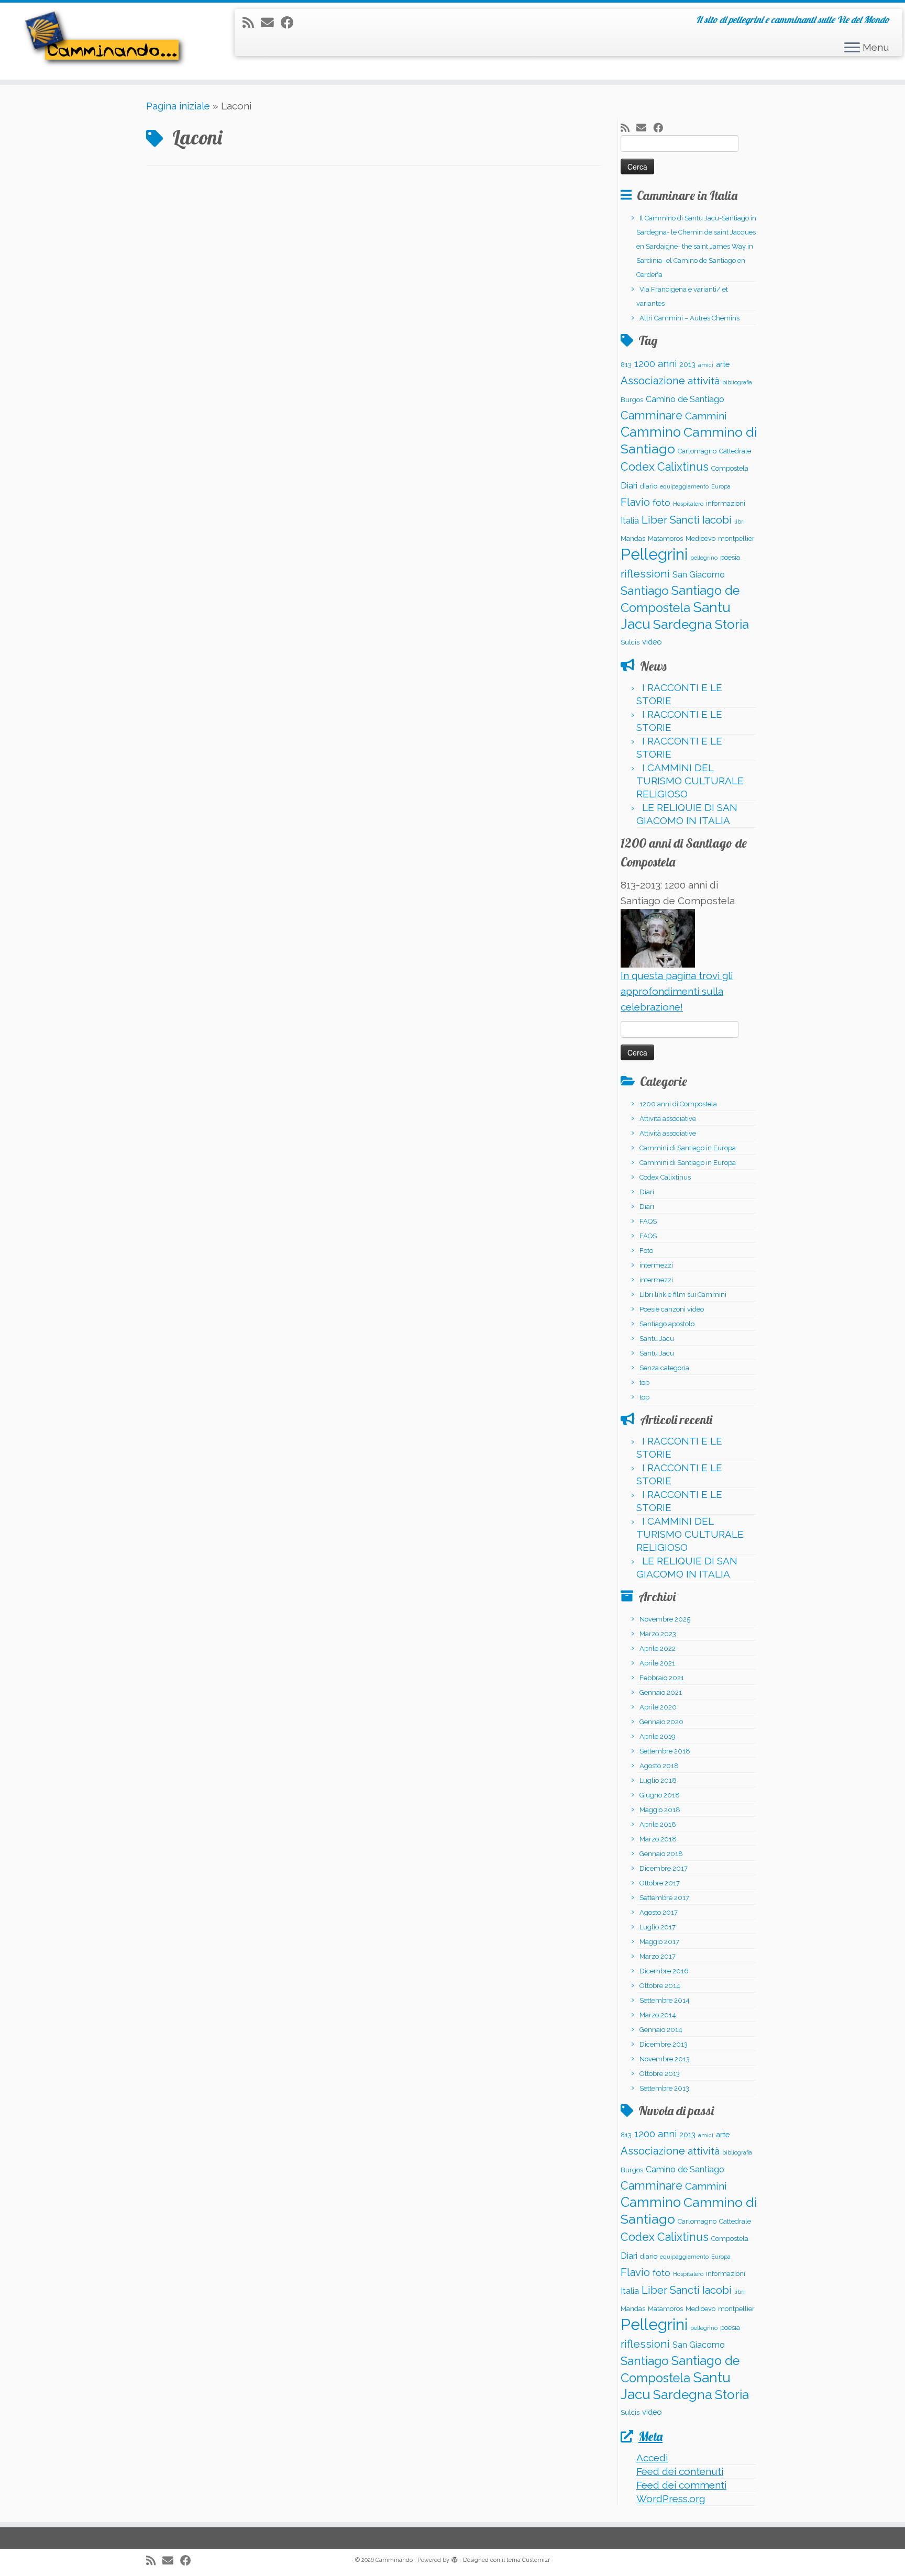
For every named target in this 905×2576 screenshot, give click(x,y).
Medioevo (700, 538)
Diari (629, 486)
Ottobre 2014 (660, 1986)
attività (704, 381)
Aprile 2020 (658, 1707)
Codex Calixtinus (665, 467)
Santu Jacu (657, 1339)
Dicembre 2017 (664, 1868)
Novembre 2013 (665, 2059)
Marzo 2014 (658, 2015)
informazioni (726, 503)
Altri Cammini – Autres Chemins (689, 318)
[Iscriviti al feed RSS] (252, 23)
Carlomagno (697, 451)
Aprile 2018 (658, 1824)
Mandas (633, 538)
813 (626, 365)
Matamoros (665, 538)
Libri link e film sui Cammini (683, 1295)
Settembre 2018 (665, 1751)
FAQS (648, 1221)
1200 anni (655, 364)
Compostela (730, 468)
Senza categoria (664, 1368)
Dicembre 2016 (664, 1971)
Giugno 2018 (660, 1795)
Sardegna (683, 624)
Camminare (652, 415)
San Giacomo (699, 575)
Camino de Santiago (685, 399)
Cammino (651, 432)
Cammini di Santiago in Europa (688, 1148)
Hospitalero (688, 504)
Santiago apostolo (667, 1324)
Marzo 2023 (658, 1634)
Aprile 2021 (657, 1663)
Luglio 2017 (658, 1927)
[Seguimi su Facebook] (291, 23)
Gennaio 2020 (661, 1722)
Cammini (706, 416)
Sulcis (630, 642)
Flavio (635, 502)
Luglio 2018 (658, 1780)
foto (661, 503)
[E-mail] (271, 23)
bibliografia (737, 382)
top (644, 1383)
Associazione (653, 381)
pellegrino (704, 558)
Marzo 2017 (658, 1956)
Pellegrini (654, 554)
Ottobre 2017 (660, 1883)
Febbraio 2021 (662, 1678)
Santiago (645, 591)
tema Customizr (528, 2560)
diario (649, 486)
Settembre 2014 (665, 2000)
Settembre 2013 (664, 2088)
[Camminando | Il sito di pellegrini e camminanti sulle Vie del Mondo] (104, 41)
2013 (687, 364)
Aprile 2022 (658, 1648)
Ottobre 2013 (660, 2074)
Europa (721, 486)
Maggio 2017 (659, 1942)
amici (706, 365)
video (652, 642)
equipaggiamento (684, 486)
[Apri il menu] (852, 48)
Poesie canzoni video (672, 1309)
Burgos (632, 400)
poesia (730, 557)
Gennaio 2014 (661, 2030)
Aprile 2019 (658, 1736)
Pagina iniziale (178, 106)
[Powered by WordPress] (455, 2558)
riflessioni (645, 574)
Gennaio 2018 (661, 1854)
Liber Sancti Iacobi (687, 520)
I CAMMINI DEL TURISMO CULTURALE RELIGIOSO (690, 781)
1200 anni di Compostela (678, 1104)
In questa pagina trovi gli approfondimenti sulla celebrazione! (677, 991)
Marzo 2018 (658, 1839)
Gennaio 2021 (661, 1692)
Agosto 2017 (659, 1912)
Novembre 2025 (665, 1619)
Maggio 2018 (660, 1810)
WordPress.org (671, 2499)
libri (740, 521)
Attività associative (668, 1119)
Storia (732, 624)
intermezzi (656, 1265)
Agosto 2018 (659, 1766)
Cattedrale (735, 451)
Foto (646, 1251)
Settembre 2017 (664, 1898)
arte (723, 364)
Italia (630, 521)
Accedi (652, 2458)
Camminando (394, 2560)
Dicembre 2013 (664, 2044)
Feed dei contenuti (680, 2471)
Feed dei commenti (681, 2485)
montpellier (736, 538)
